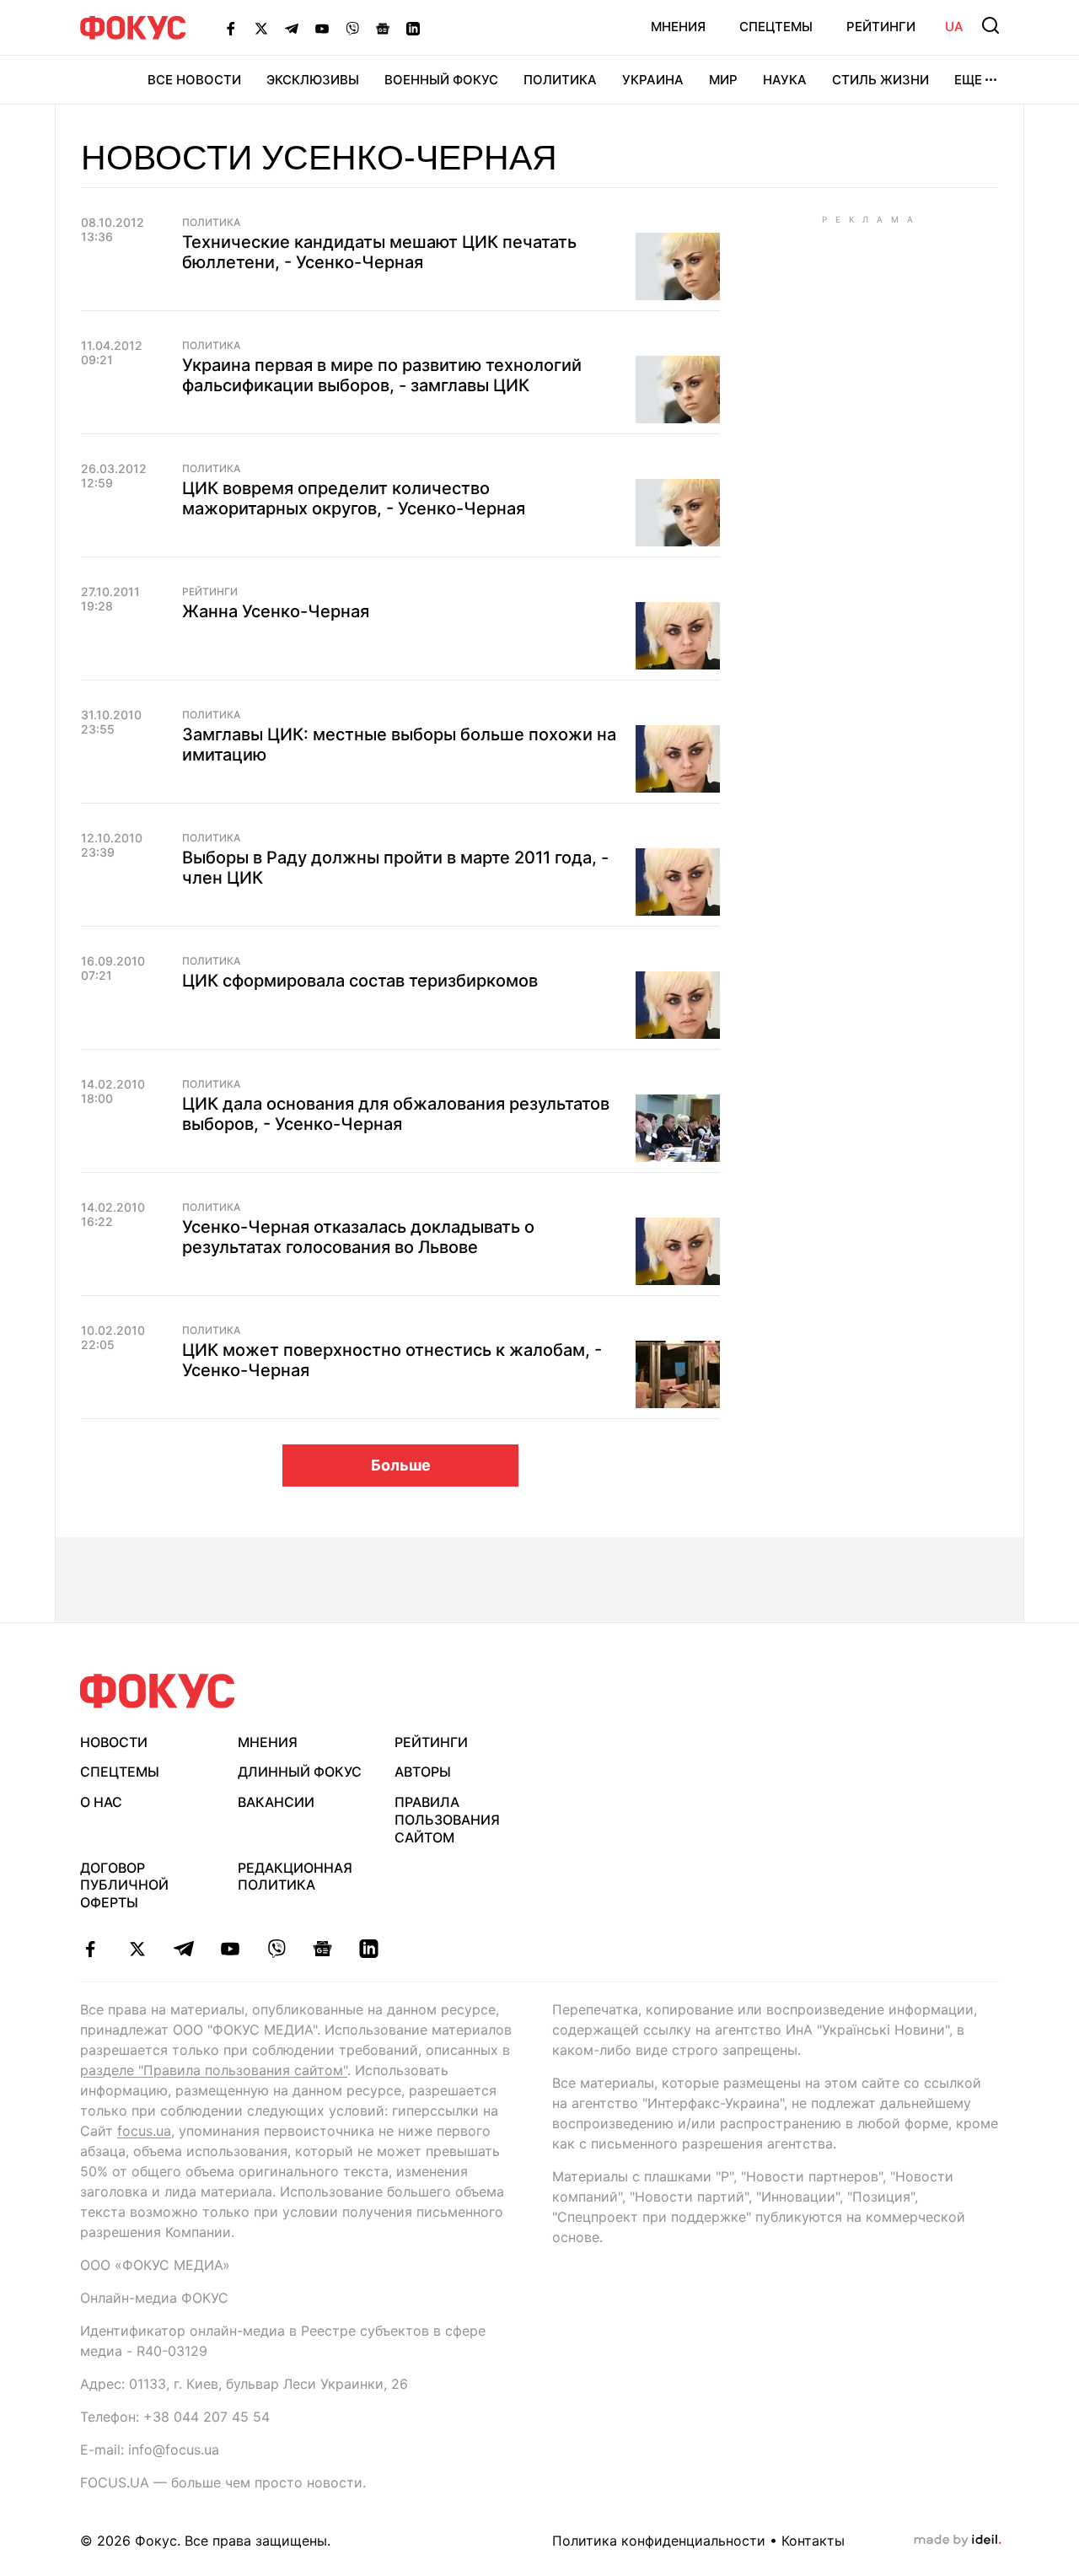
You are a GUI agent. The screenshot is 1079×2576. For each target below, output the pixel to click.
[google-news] (322, 1949)
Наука (785, 80)
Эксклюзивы (313, 80)
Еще (968, 80)
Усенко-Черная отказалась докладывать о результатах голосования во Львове (358, 1237)
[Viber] (352, 28)
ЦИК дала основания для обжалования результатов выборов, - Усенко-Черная (396, 1114)
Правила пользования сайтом (447, 1820)
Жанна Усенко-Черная (276, 611)
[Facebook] (231, 28)
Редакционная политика (295, 1877)
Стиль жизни (880, 80)
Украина (653, 80)
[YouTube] (322, 28)
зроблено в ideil (958, 2541)
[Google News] (383, 28)
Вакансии (276, 1802)
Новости (114, 1742)
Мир (723, 80)
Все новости (194, 80)
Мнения (678, 27)
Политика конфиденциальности (659, 2541)
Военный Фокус (441, 80)
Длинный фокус (300, 1772)
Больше (401, 1465)
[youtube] (230, 1949)
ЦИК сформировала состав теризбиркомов (360, 981)
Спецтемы (776, 27)
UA (954, 27)
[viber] (276, 1949)
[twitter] (137, 1949)
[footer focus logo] (158, 1691)
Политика (560, 80)
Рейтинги (881, 27)
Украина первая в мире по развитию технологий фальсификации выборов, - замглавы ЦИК (382, 375)
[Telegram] (292, 28)
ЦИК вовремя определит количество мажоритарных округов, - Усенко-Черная (354, 498)
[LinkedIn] (413, 28)
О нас (101, 1802)
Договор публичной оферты (124, 1885)
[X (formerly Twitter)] (261, 28)
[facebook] (91, 1949)
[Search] (990, 25)
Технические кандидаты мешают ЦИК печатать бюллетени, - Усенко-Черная (379, 252)
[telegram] (183, 1949)
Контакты (813, 2541)
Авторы (423, 1772)
